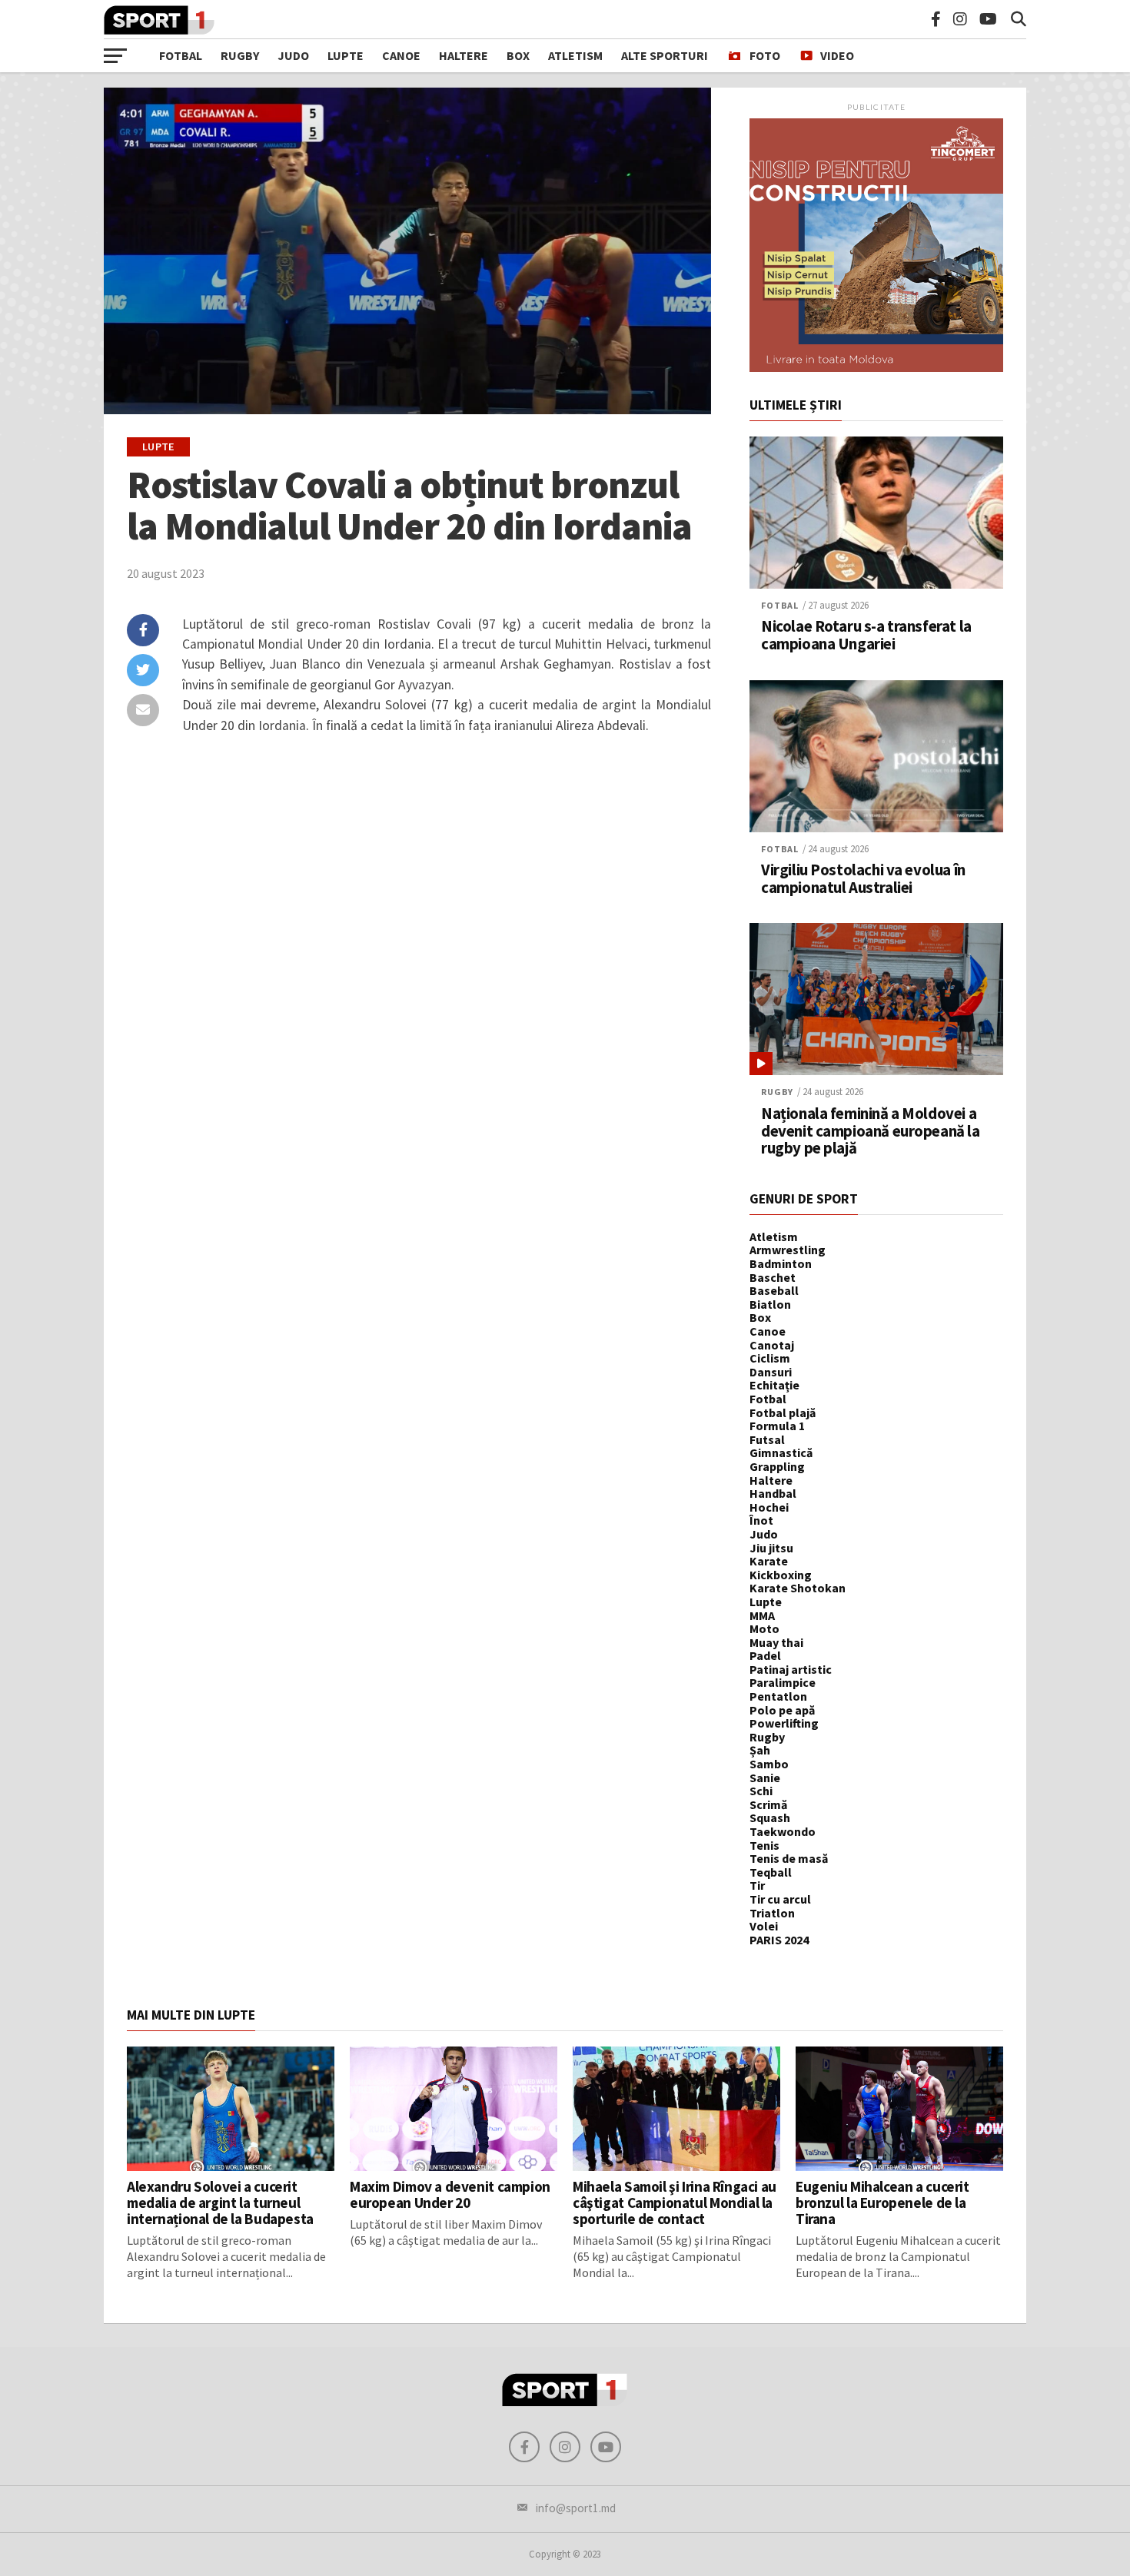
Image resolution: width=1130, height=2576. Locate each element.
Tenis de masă (789, 1858)
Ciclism (770, 1358)
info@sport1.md (576, 2508)
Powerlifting (784, 1723)
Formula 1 (777, 1426)
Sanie (765, 1778)
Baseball (774, 1290)
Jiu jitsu (771, 1548)
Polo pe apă (782, 1710)
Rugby (240, 55)
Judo (293, 55)
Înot (761, 1520)
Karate (769, 1561)
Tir (757, 1885)
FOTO (765, 55)
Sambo (769, 1764)
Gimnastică (781, 1452)
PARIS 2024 (779, 1940)
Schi (761, 1791)
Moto (764, 1628)
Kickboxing (781, 1575)
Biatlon (770, 1304)
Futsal (767, 1439)
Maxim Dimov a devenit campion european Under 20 (450, 2194)
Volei (764, 1926)
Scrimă (768, 1804)
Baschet (773, 1277)
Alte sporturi (665, 55)
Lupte (346, 55)
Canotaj (772, 1345)
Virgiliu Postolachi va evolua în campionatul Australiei (863, 879)
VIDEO (837, 55)
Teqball (771, 1872)
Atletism (575, 55)
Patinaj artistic (791, 1669)
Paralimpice (783, 1682)
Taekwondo (783, 1831)
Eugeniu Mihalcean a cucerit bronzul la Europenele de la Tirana (882, 2203)
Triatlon (772, 1913)
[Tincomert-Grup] (876, 367)
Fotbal (181, 55)
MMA (762, 1615)
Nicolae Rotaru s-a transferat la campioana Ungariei (866, 636)
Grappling (777, 1466)
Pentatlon (778, 1696)
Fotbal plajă (783, 1412)
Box (518, 55)
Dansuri (771, 1372)
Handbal (773, 1493)
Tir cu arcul (780, 1899)
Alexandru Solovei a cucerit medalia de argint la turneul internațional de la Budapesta (220, 2203)
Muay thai (776, 1642)
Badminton (781, 1263)
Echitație (774, 1385)
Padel (765, 1655)
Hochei (769, 1507)
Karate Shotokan (798, 1588)
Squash (770, 1817)
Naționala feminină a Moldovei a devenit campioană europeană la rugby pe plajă (871, 1132)
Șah (760, 1750)
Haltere (464, 55)
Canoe (401, 55)
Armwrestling (788, 1250)
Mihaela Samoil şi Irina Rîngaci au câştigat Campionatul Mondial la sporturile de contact (675, 2203)
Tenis (764, 1845)
